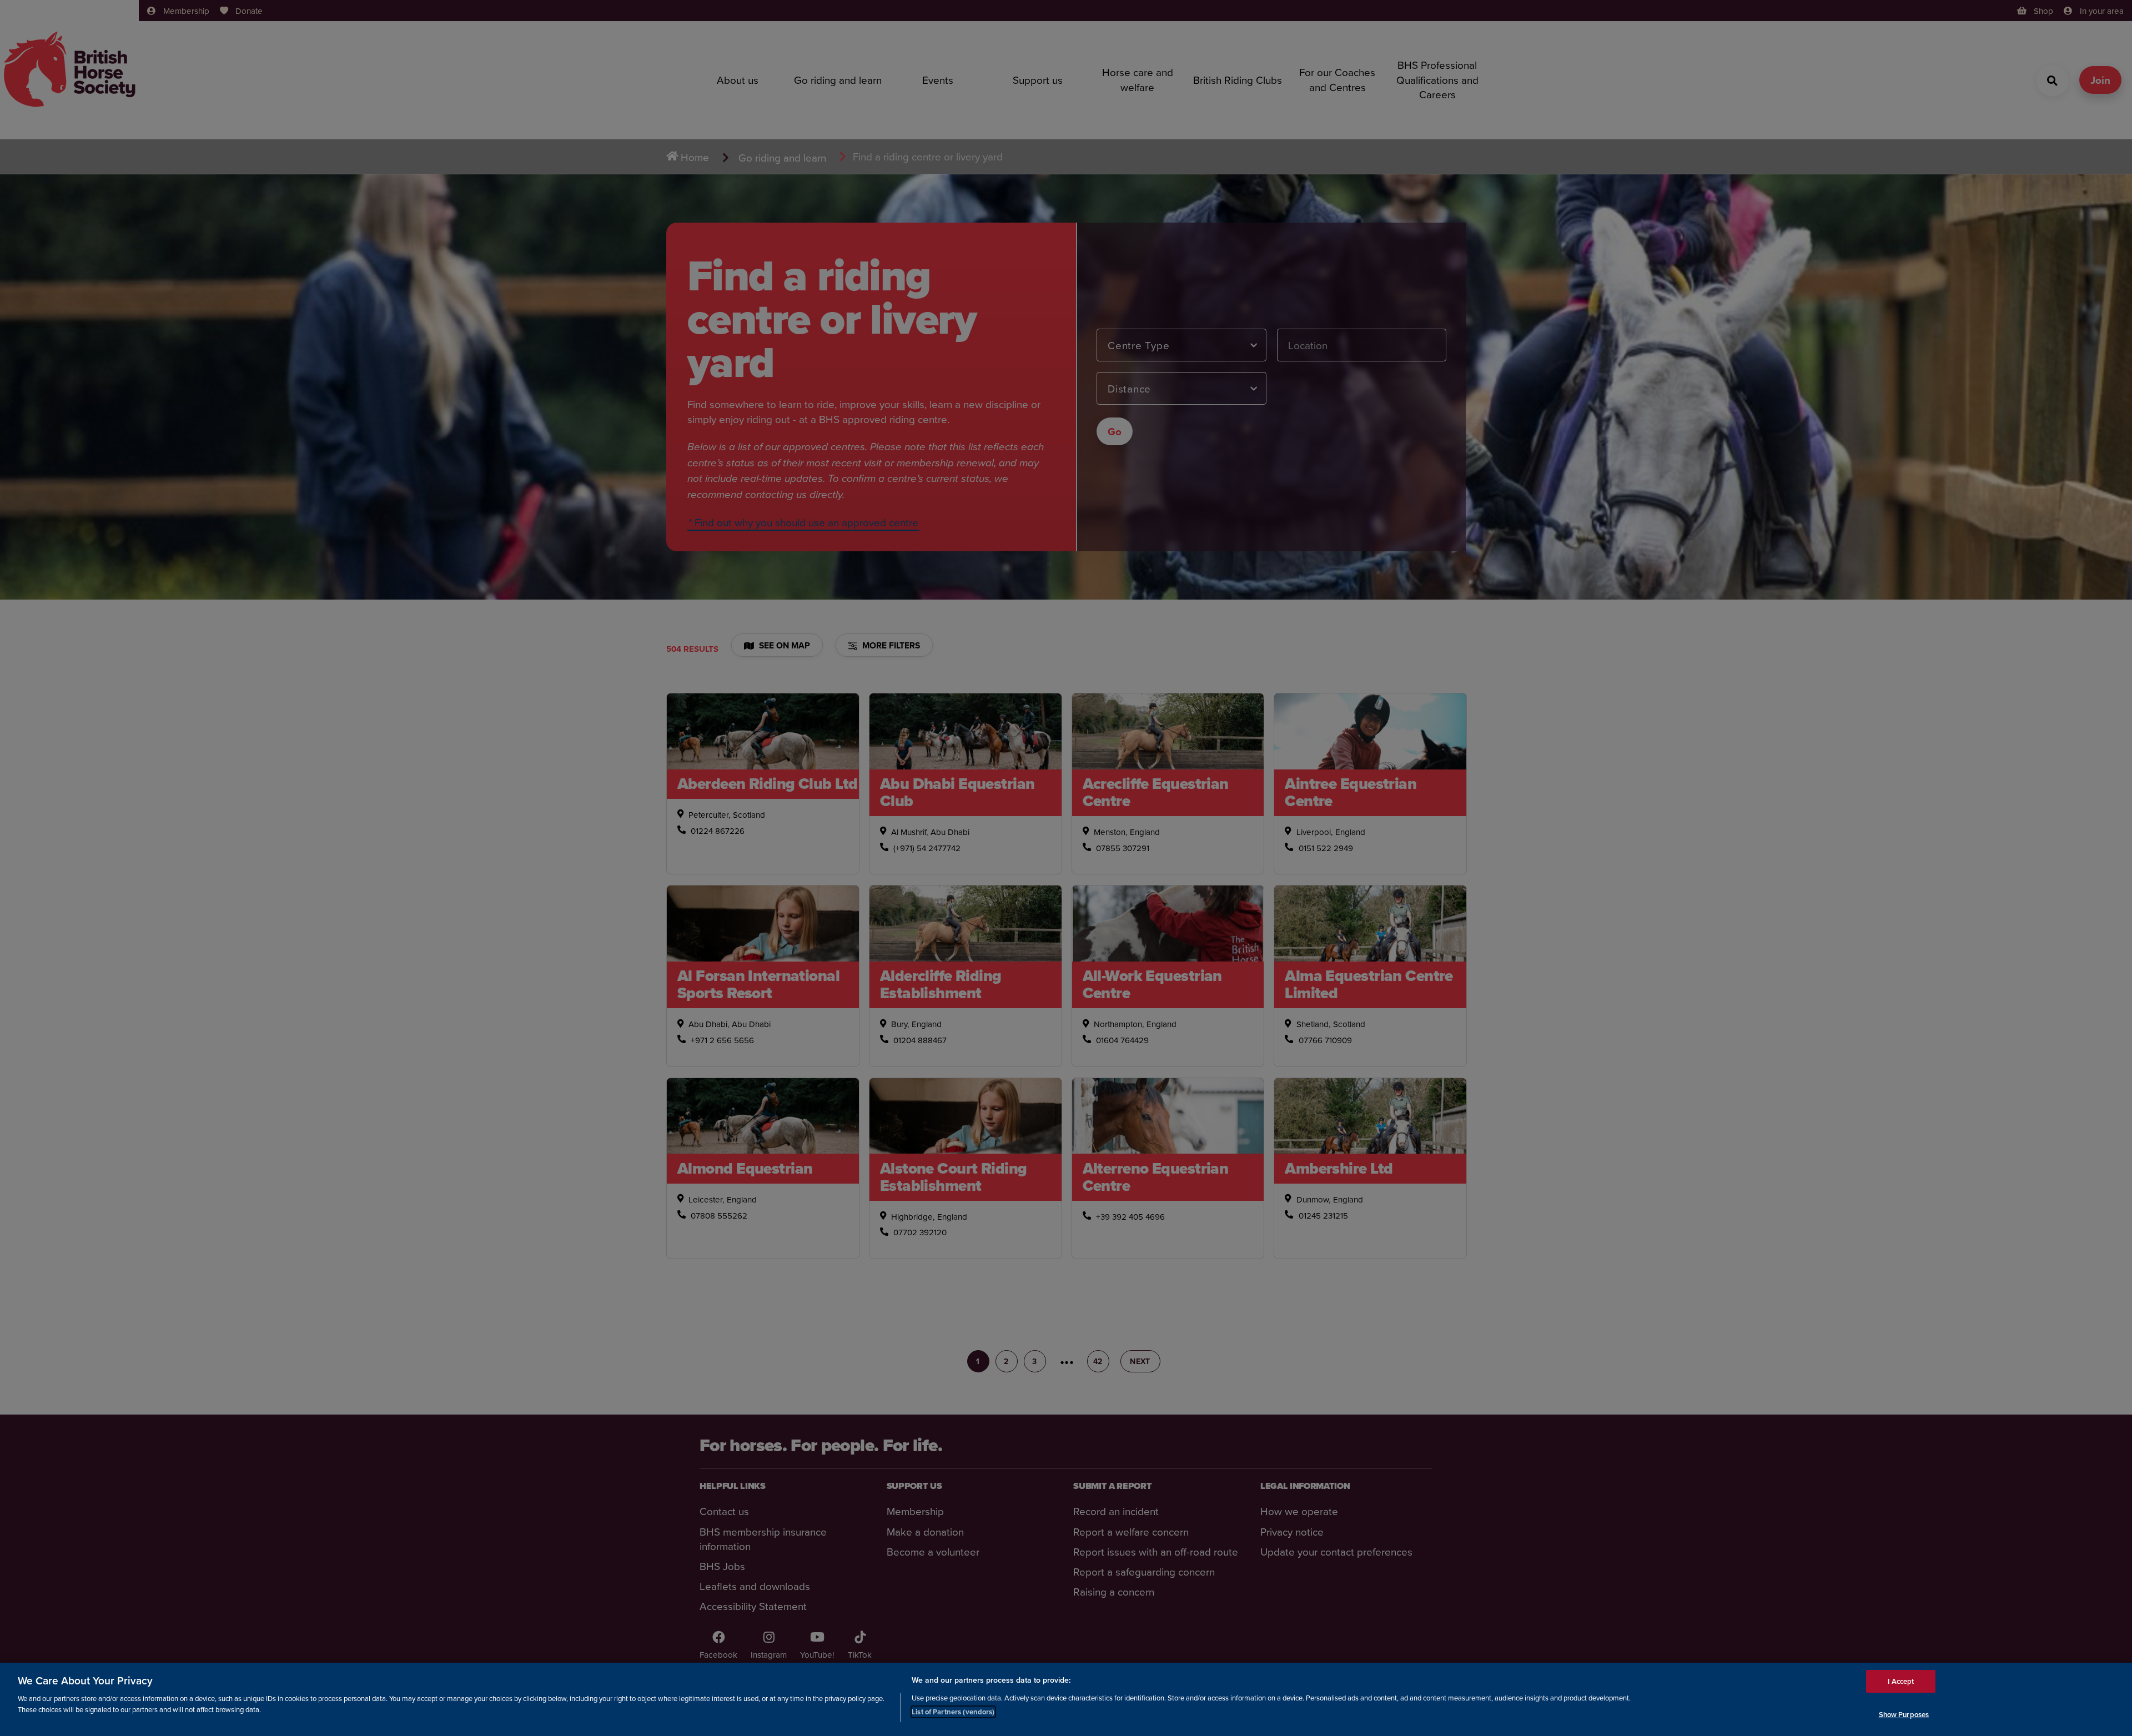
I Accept (1901, 1681)
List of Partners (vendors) (953, 1711)
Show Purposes (1904, 1714)
